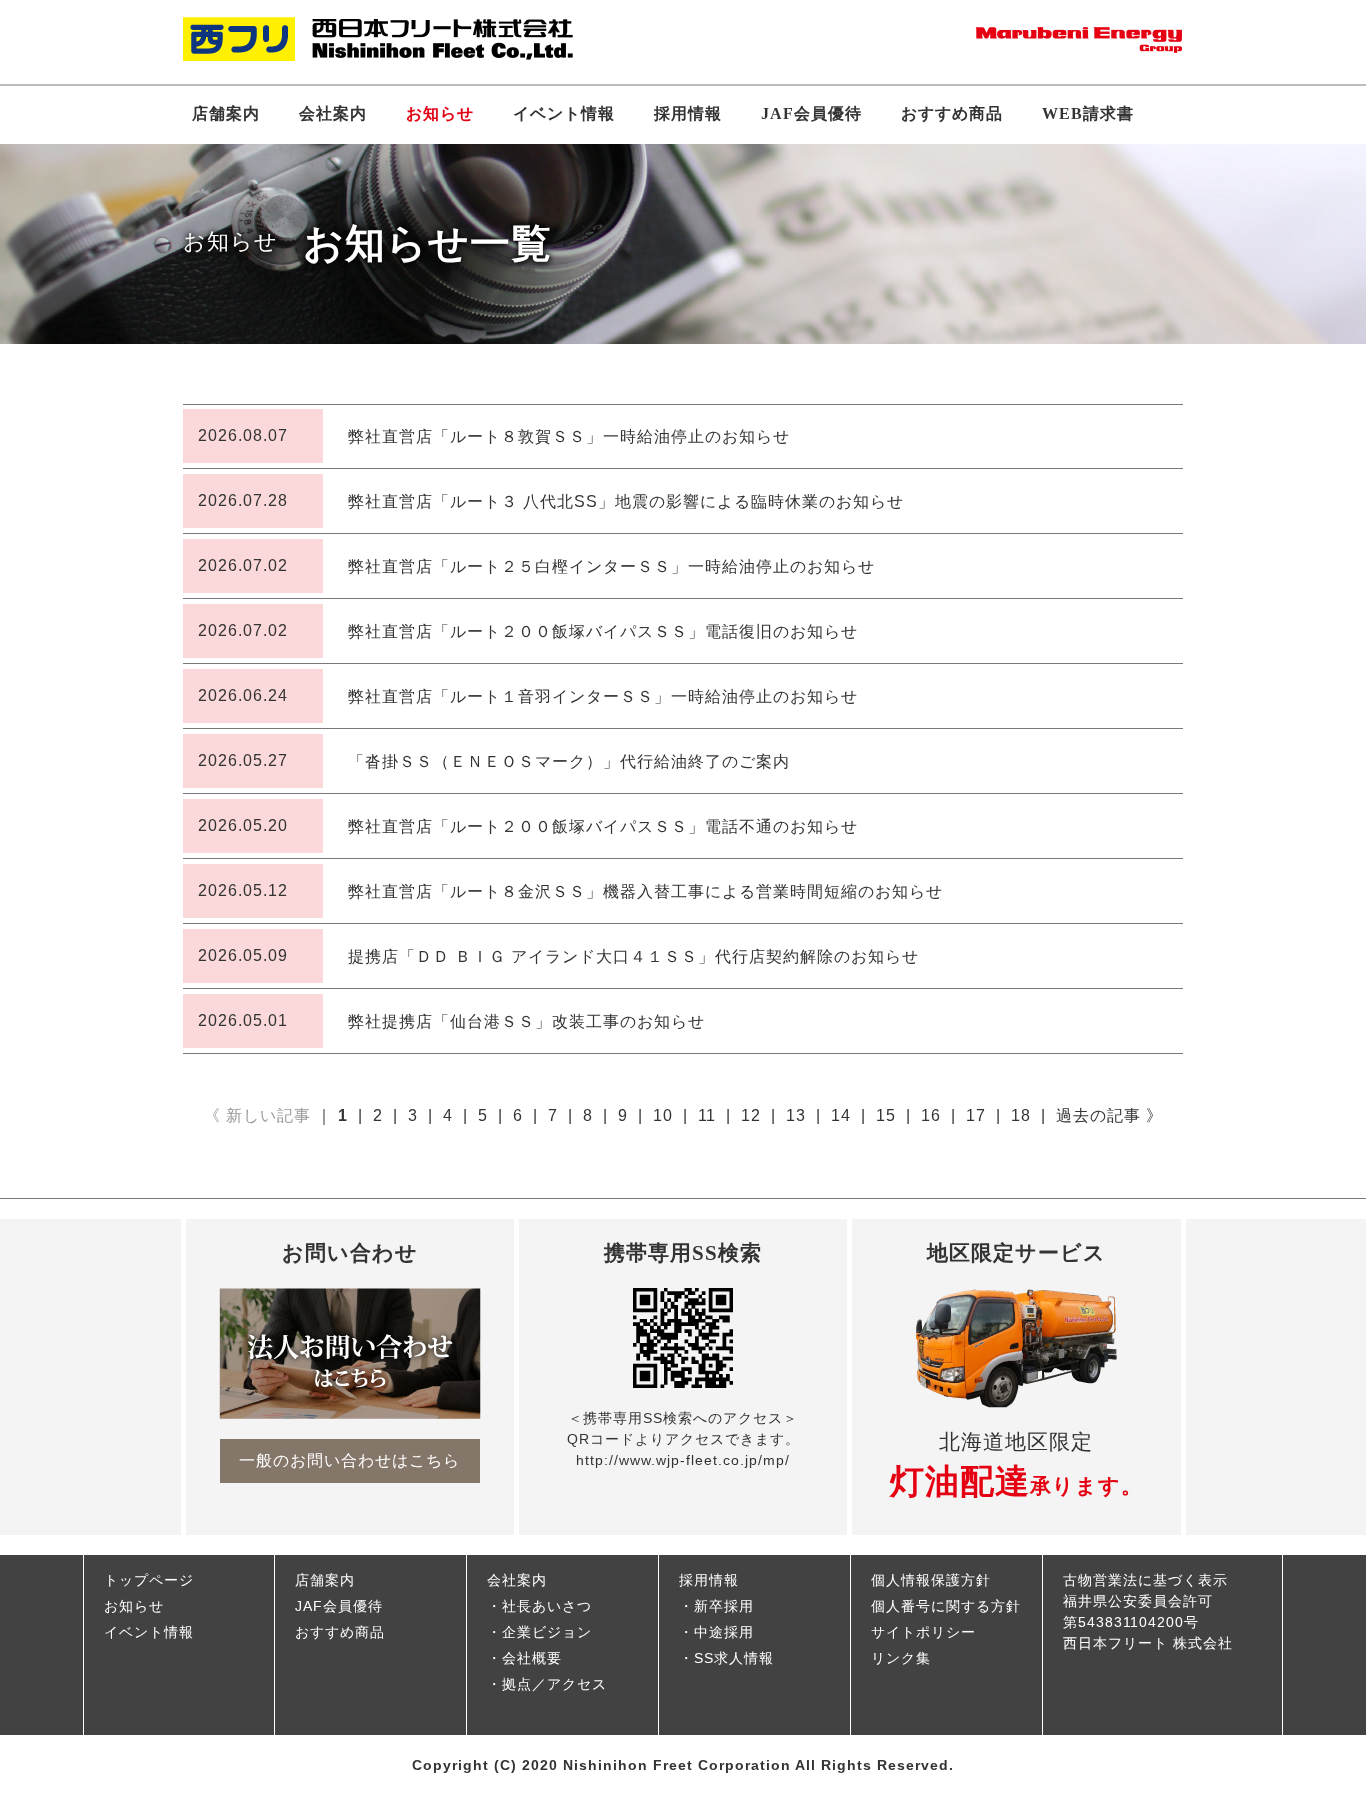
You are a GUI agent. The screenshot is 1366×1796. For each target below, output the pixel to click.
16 (931, 1115)
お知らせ (440, 113)
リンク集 (901, 1658)
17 (976, 1115)
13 (796, 1115)
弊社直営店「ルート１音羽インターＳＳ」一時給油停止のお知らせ (603, 696)
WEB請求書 (1088, 113)
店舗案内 (226, 113)
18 (1021, 1115)
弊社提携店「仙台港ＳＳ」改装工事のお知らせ (526, 1021)
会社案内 (333, 113)
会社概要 (532, 1658)
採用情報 (688, 113)
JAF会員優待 (811, 113)
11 (707, 1115)
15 (886, 1115)
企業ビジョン (547, 1632)
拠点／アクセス (554, 1684)
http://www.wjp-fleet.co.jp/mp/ (683, 1460)
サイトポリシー (923, 1632)
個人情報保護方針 (931, 1580)
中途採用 (724, 1632)
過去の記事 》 (1109, 1115)
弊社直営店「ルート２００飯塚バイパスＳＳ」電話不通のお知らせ (603, 826)
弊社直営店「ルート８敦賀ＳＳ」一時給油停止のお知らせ (569, 436)
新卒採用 (724, 1606)
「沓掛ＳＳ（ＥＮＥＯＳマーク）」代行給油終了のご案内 (569, 761)
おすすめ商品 (952, 113)
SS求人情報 (734, 1658)
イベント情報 (564, 113)
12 (751, 1115)
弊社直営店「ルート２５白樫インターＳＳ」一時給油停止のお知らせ (611, 566)
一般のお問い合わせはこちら (349, 1460)
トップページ (149, 1580)
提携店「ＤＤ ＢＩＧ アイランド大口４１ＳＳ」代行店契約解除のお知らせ (633, 956)
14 (841, 1115)
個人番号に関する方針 (946, 1606)
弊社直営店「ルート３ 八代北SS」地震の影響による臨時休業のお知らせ (626, 501)
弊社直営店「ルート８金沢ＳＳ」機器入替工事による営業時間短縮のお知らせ (645, 891)
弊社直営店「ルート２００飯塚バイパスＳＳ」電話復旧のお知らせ (603, 631)
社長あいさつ (547, 1606)
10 (663, 1115)
